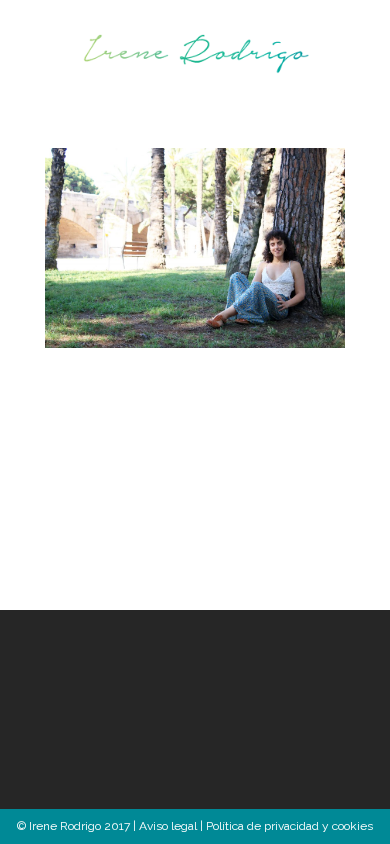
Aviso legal (168, 826)
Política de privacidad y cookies (289, 826)
